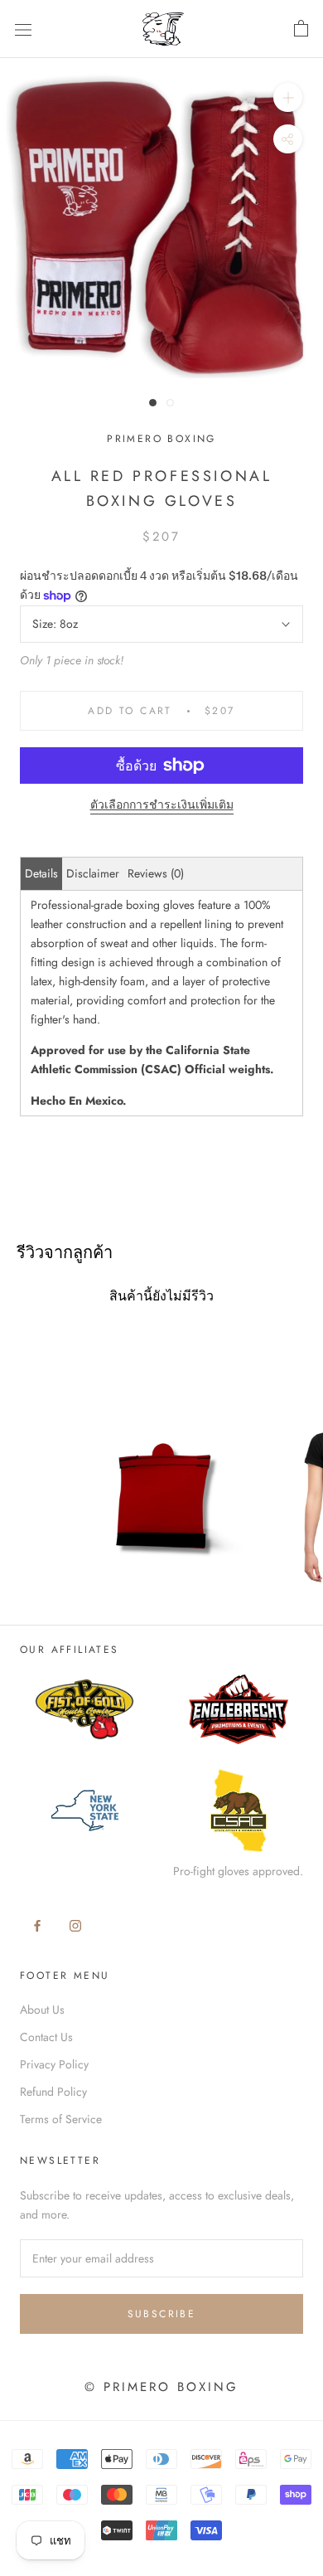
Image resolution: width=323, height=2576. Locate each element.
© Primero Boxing (161, 2387)
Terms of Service (61, 2119)
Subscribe (162, 2314)
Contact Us (46, 2037)
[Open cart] (301, 29)
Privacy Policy (54, 2064)
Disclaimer (93, 873)
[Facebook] (37, 1925)
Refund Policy (53, 2092)
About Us (42, 2010)
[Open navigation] (23, 29)
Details (41, 873)
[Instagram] (75, 1925)
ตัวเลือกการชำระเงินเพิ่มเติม (162, 804)
